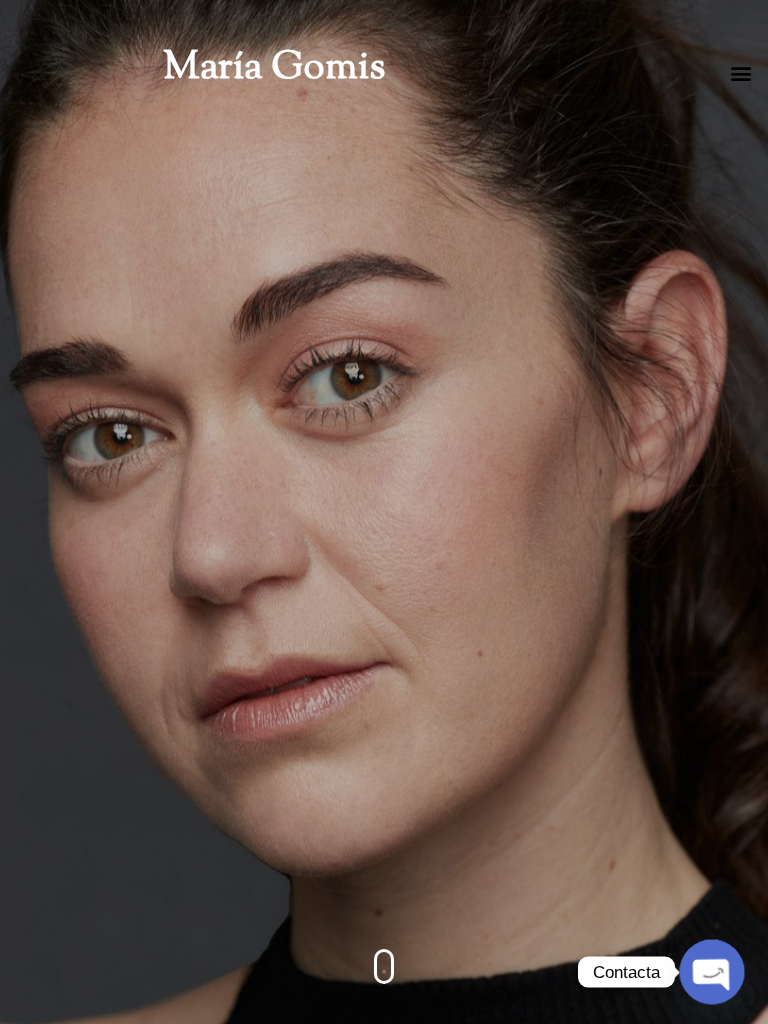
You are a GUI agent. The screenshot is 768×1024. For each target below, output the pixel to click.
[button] (741, 72)
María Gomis (274, 69)
